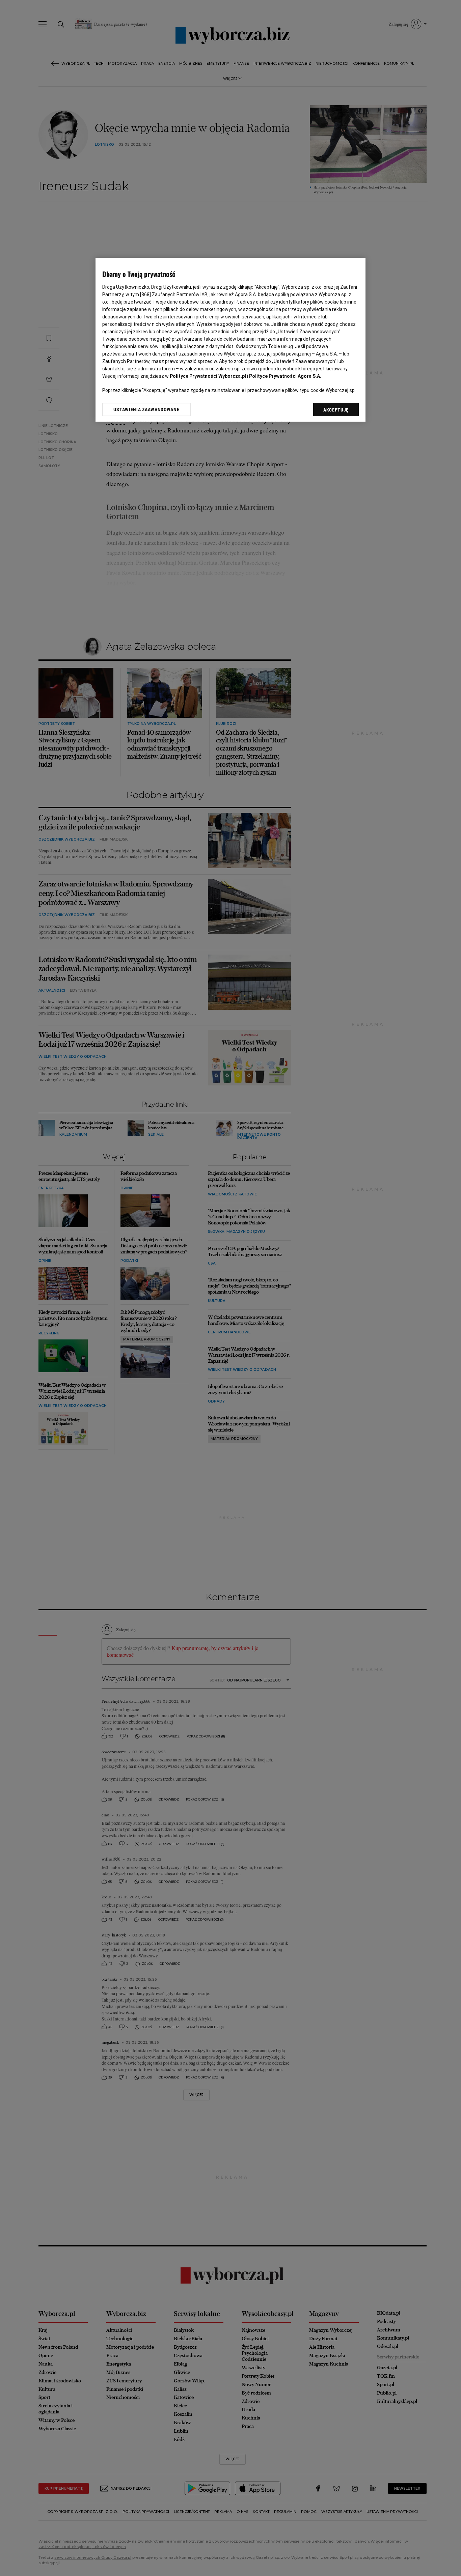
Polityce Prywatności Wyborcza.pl (208, 376)
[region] (231, 340)
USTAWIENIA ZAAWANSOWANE (146, 409)
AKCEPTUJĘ (336, 410)
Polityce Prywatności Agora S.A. (285, 376)
